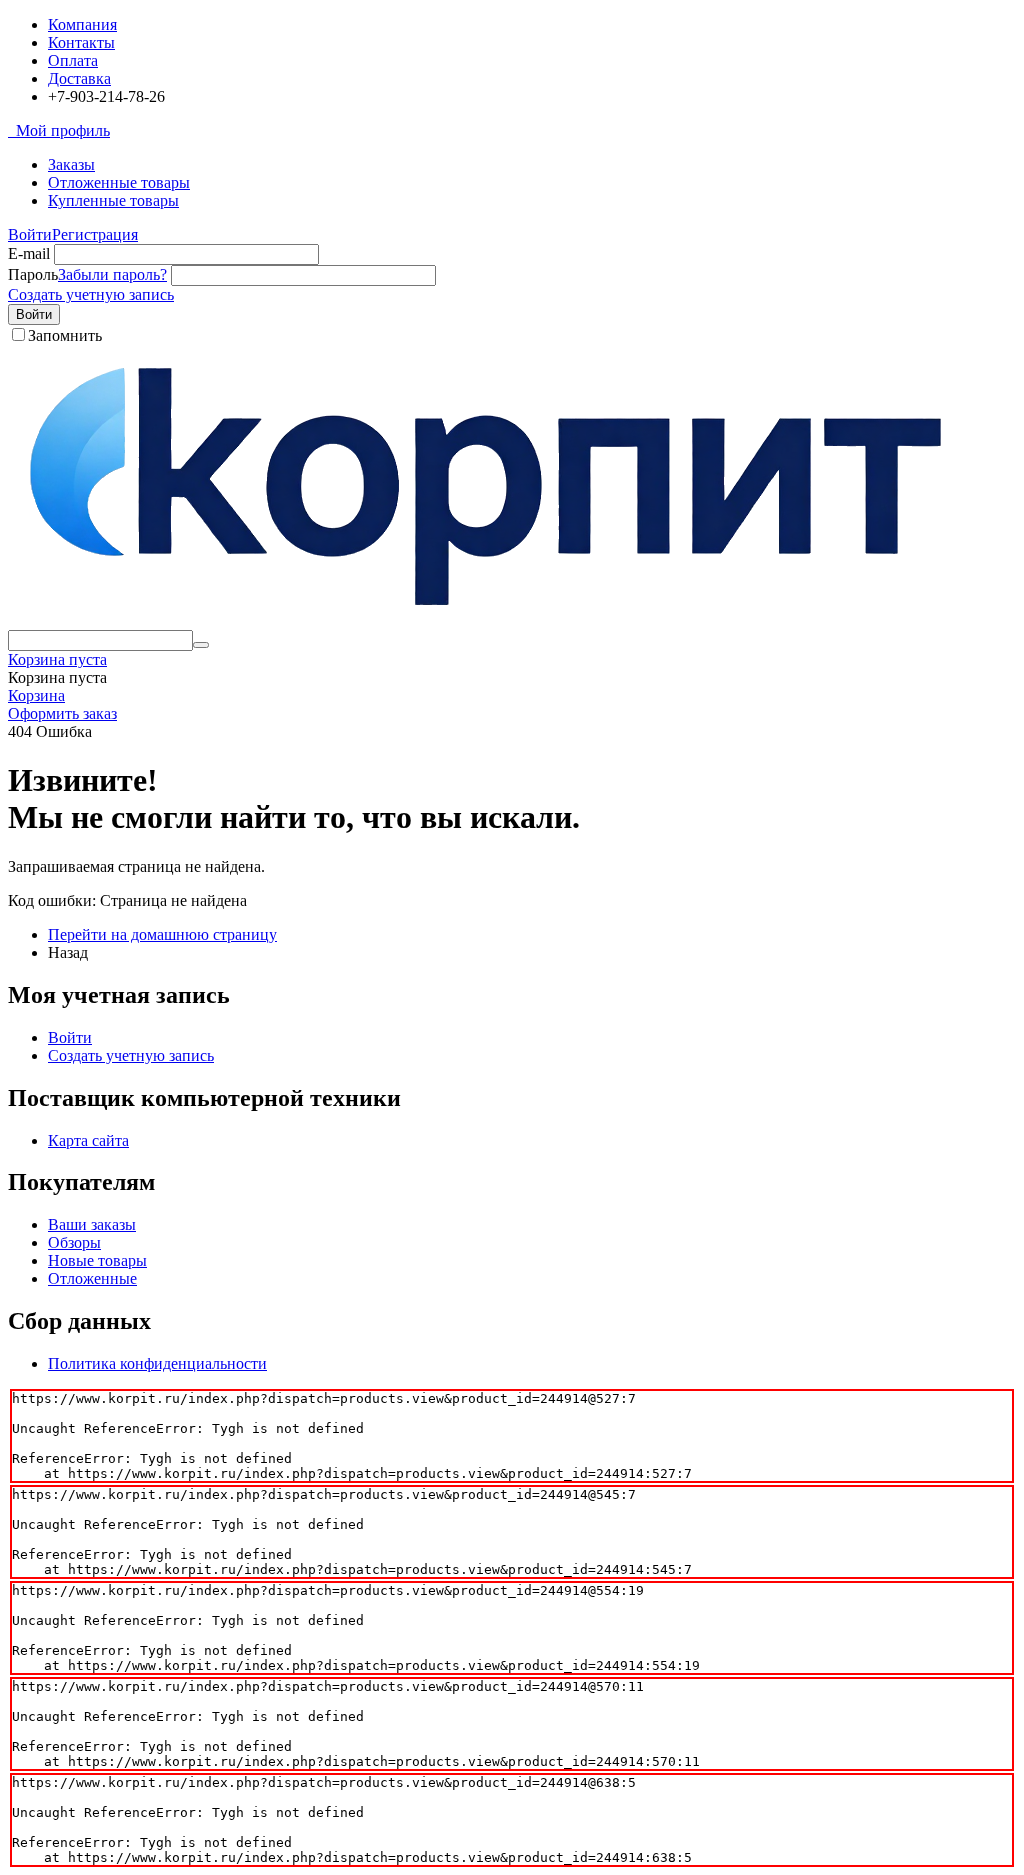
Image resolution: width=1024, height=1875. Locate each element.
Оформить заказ (62, 713)
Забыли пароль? (112, 274)
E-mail (29, 253)
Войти (30, 234)
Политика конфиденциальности (157, 1363)
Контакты (81, 42)
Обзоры (74, 1242)
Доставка (79, 78)
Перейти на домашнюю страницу (162, 934)
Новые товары (97, 1260)
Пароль (33, 274)
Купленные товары (113, 200)
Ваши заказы (92, 1224)
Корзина (36, 695)
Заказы (71, 164)
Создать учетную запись (91, 294)
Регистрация (95, 234)
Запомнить (65, 335)
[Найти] (201, 645)
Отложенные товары (119, 182)
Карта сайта (88, 1140)
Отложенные (92, 1278)
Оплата (73, 60)
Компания (82, 24)
